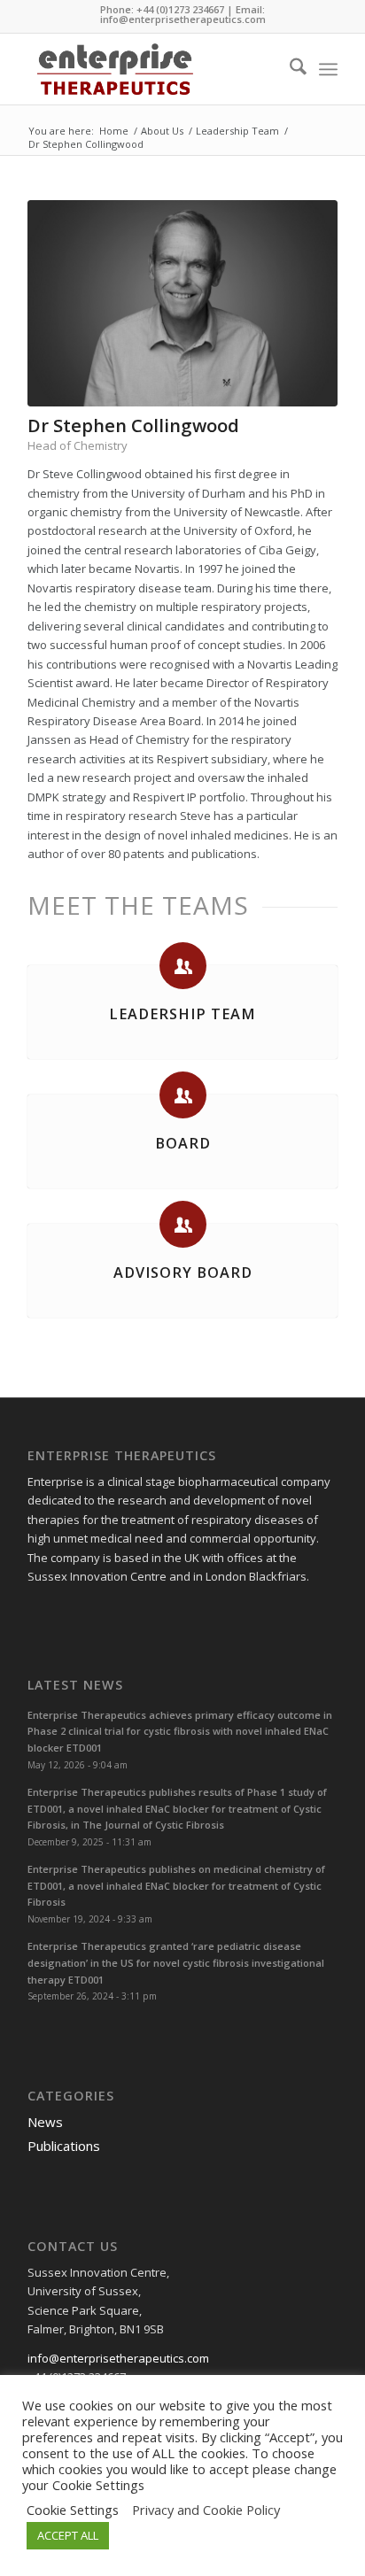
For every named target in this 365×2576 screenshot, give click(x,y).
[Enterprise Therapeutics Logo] (151, 69)
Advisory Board (183, 1273)
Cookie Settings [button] (98, 2485)
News (45, 2122)
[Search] (289, 69)
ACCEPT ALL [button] (68, 2535)
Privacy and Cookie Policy (206, 2510)
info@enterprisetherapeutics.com (183, 19)
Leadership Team (182, 1014)
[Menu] (328, 69)
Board (183, 1143)
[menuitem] (289, 69)
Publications (64, 2146)
